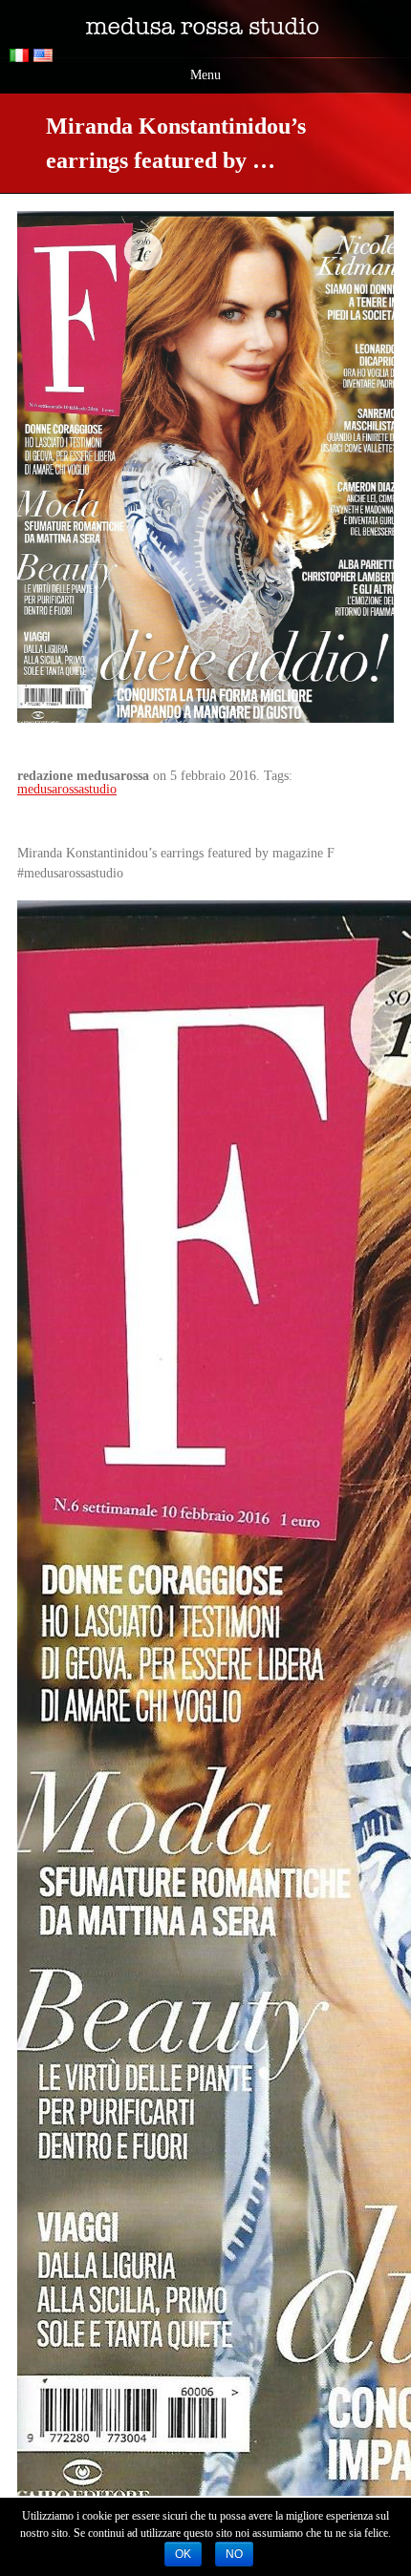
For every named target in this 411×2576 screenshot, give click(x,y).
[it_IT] (22, 58)
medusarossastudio (67, 789)
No (234, 2554)
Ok (183, 2554)
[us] (45, 58)
